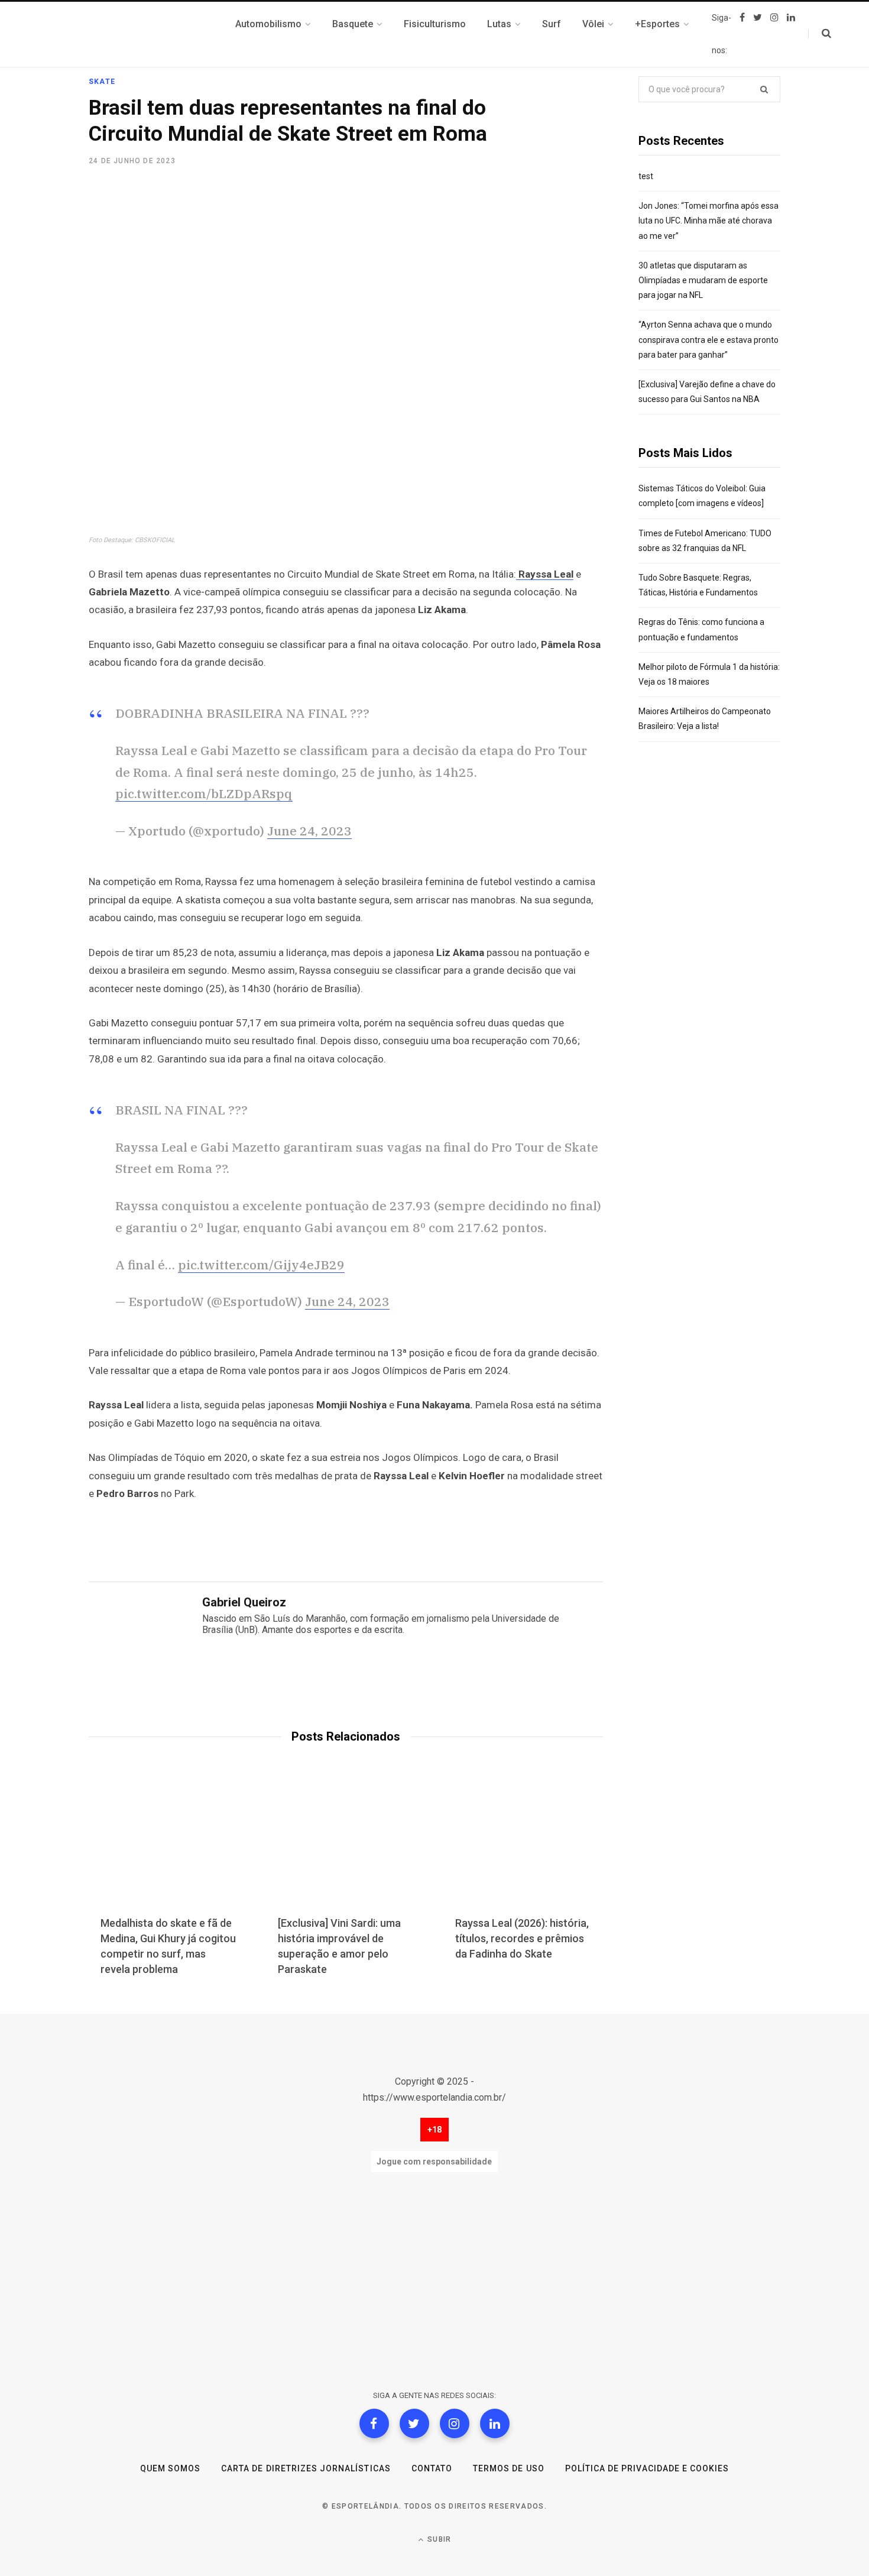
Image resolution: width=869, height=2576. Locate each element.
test (646, 176)
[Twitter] (414, 2423)
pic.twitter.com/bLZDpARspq (204, 793)
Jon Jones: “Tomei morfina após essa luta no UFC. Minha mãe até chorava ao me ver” (709, 221)
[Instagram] (455, 2423)
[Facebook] (374, 2423)
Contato (432, 2468)
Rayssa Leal (545, 574)
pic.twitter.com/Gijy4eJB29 (261, 1265)
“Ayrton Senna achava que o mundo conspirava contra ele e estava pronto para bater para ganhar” (709, 339)
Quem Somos (171, 2468)
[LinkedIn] (495, 2423)
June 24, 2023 (309, 831)
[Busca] (820, 34)
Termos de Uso (509, 2468)
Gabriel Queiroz (244, 1602)
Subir (438, 2539)
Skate (102, 82)
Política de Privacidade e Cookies (647, 2468)
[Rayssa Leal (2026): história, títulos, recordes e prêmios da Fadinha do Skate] (523, 1848)
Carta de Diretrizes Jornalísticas (306, 2468)
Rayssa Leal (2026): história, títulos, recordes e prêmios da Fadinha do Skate (522, 1938)
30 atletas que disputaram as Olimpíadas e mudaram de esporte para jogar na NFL (703, 280)
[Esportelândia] (148, 34)
